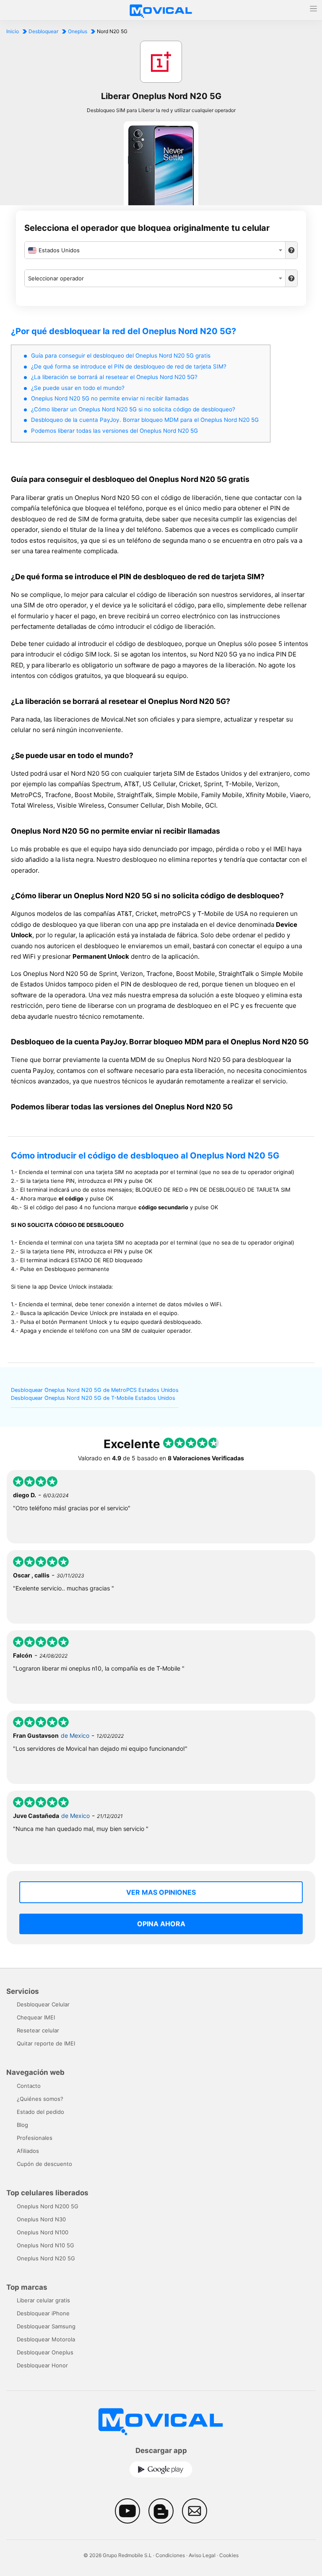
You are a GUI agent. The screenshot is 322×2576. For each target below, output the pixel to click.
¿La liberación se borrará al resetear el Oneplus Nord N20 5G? (114, 377)
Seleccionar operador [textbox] (56, 278)
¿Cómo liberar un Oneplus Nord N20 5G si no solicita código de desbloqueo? (133, 409)
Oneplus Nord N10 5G (45, 2245)
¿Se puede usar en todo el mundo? (78, 388)
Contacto (29, 2086)
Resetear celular (38, 2030)
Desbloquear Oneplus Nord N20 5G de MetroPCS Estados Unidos (95, 1390)
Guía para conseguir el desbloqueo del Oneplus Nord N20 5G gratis (121, 356)
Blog (22, 2125)
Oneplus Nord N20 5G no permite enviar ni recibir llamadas (110, 398)
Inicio (13, 31)
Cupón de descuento (44, 2164)
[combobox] (155, 250)
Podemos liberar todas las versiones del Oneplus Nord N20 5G (114, 431)
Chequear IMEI (36, 2017)
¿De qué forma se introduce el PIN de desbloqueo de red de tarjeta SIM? (129, 366)
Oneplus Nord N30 (41, 2219)
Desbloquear (43, 31)
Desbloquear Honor (42, 2365)
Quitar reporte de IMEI (46, 2043)
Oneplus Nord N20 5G (46, 2258)
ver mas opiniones (161, 1892)
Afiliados (28, 2151)
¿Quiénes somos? (40, 2099)
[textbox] (155, 250)
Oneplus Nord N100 (43, 2232)
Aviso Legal (202, 2555)
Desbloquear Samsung (46, 2326)
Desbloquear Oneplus (45, 2352)
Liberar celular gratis (43, 2300)
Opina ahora (161, 1924)
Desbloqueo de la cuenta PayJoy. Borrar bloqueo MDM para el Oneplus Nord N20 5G (145, 420)
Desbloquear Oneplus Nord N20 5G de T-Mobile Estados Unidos (93, 1398)
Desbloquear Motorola (46, 2339)
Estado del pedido (40, 2112)
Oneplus (78, 31)
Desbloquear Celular (43, 2004)
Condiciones (170, 2555)
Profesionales (35, 2138)
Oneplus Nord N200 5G (48, 2206)
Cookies (229, 2555)
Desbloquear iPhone (43, 2313)
